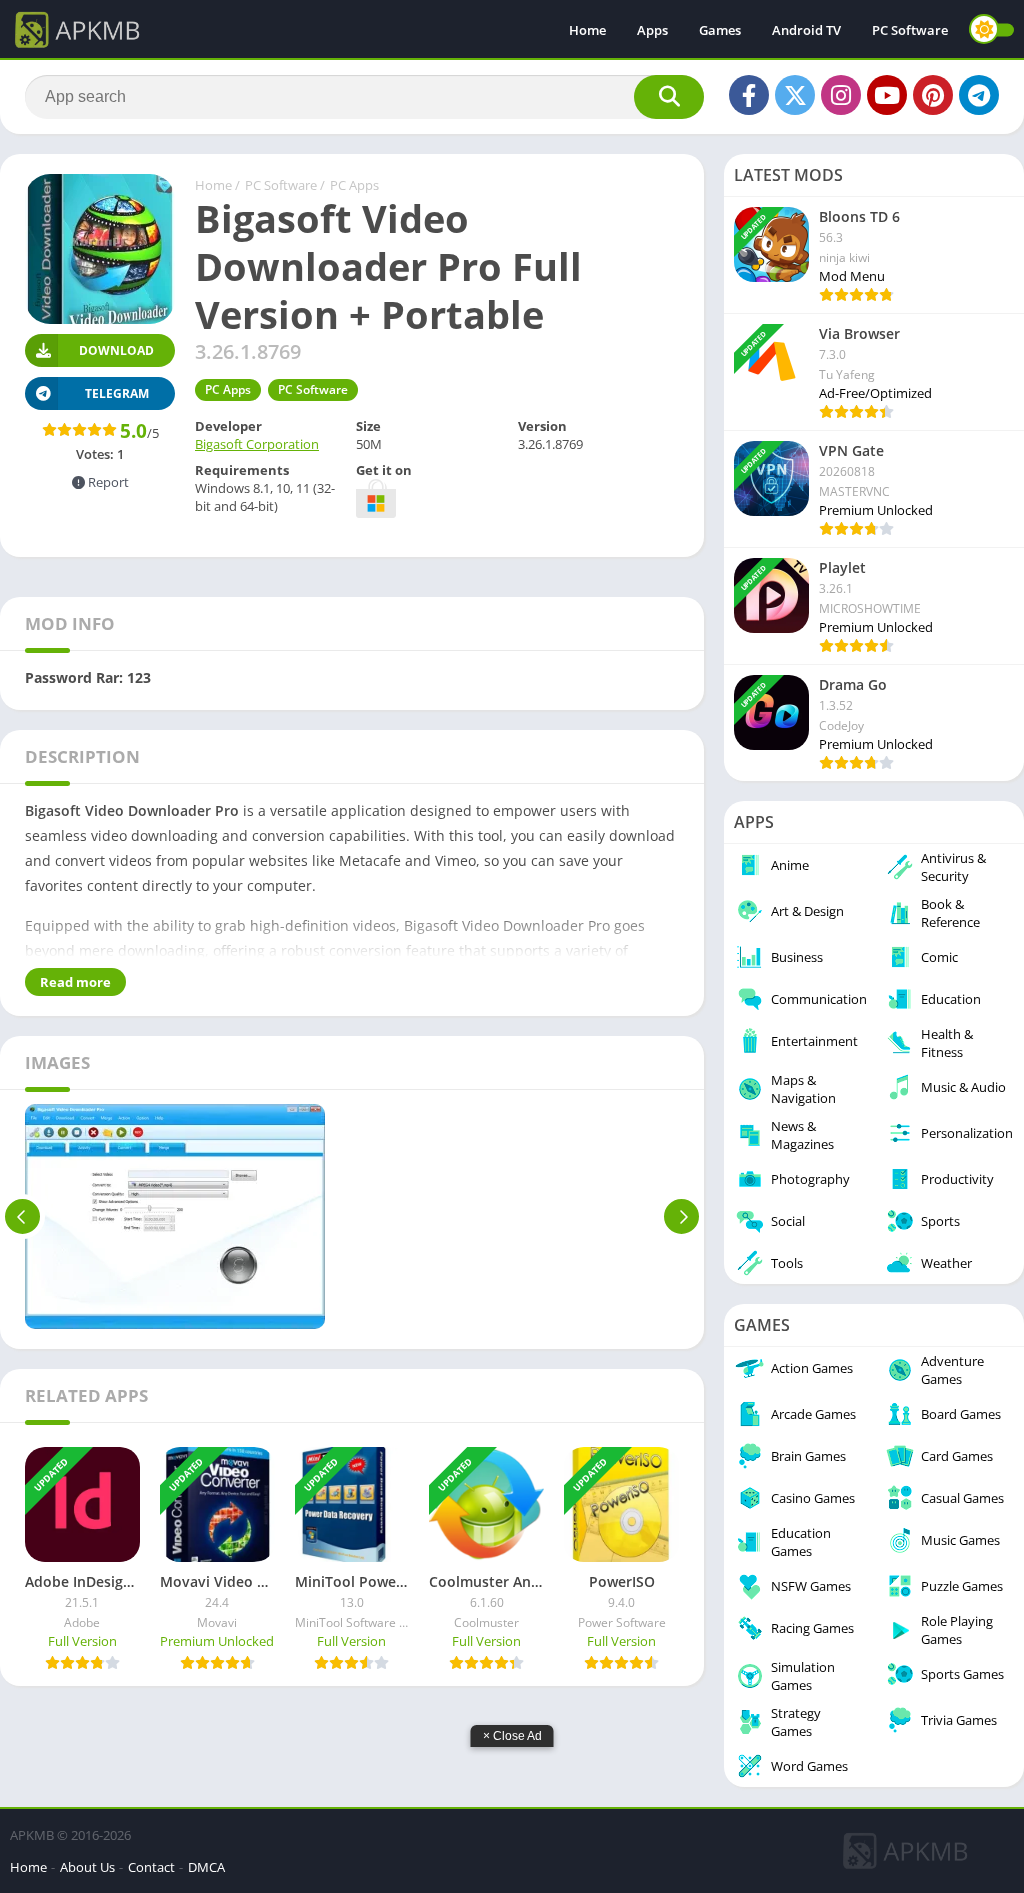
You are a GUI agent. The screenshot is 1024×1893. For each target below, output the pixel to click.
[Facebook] (749, 95)
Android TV (806, 30)
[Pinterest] (933, 95)
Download (116, 350)
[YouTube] (887, 95)
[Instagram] (841, 95)
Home (587, 30)
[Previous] (22, 1216)
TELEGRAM (117, 393)
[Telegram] (979, 95)
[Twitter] (795, 95)
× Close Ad (512, 1736)
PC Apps (354, 185)
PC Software (910, 30)
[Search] (669, 97)
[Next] (681, 1216)
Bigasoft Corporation (257, 444)
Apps (652, 30)
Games (720, 30)
